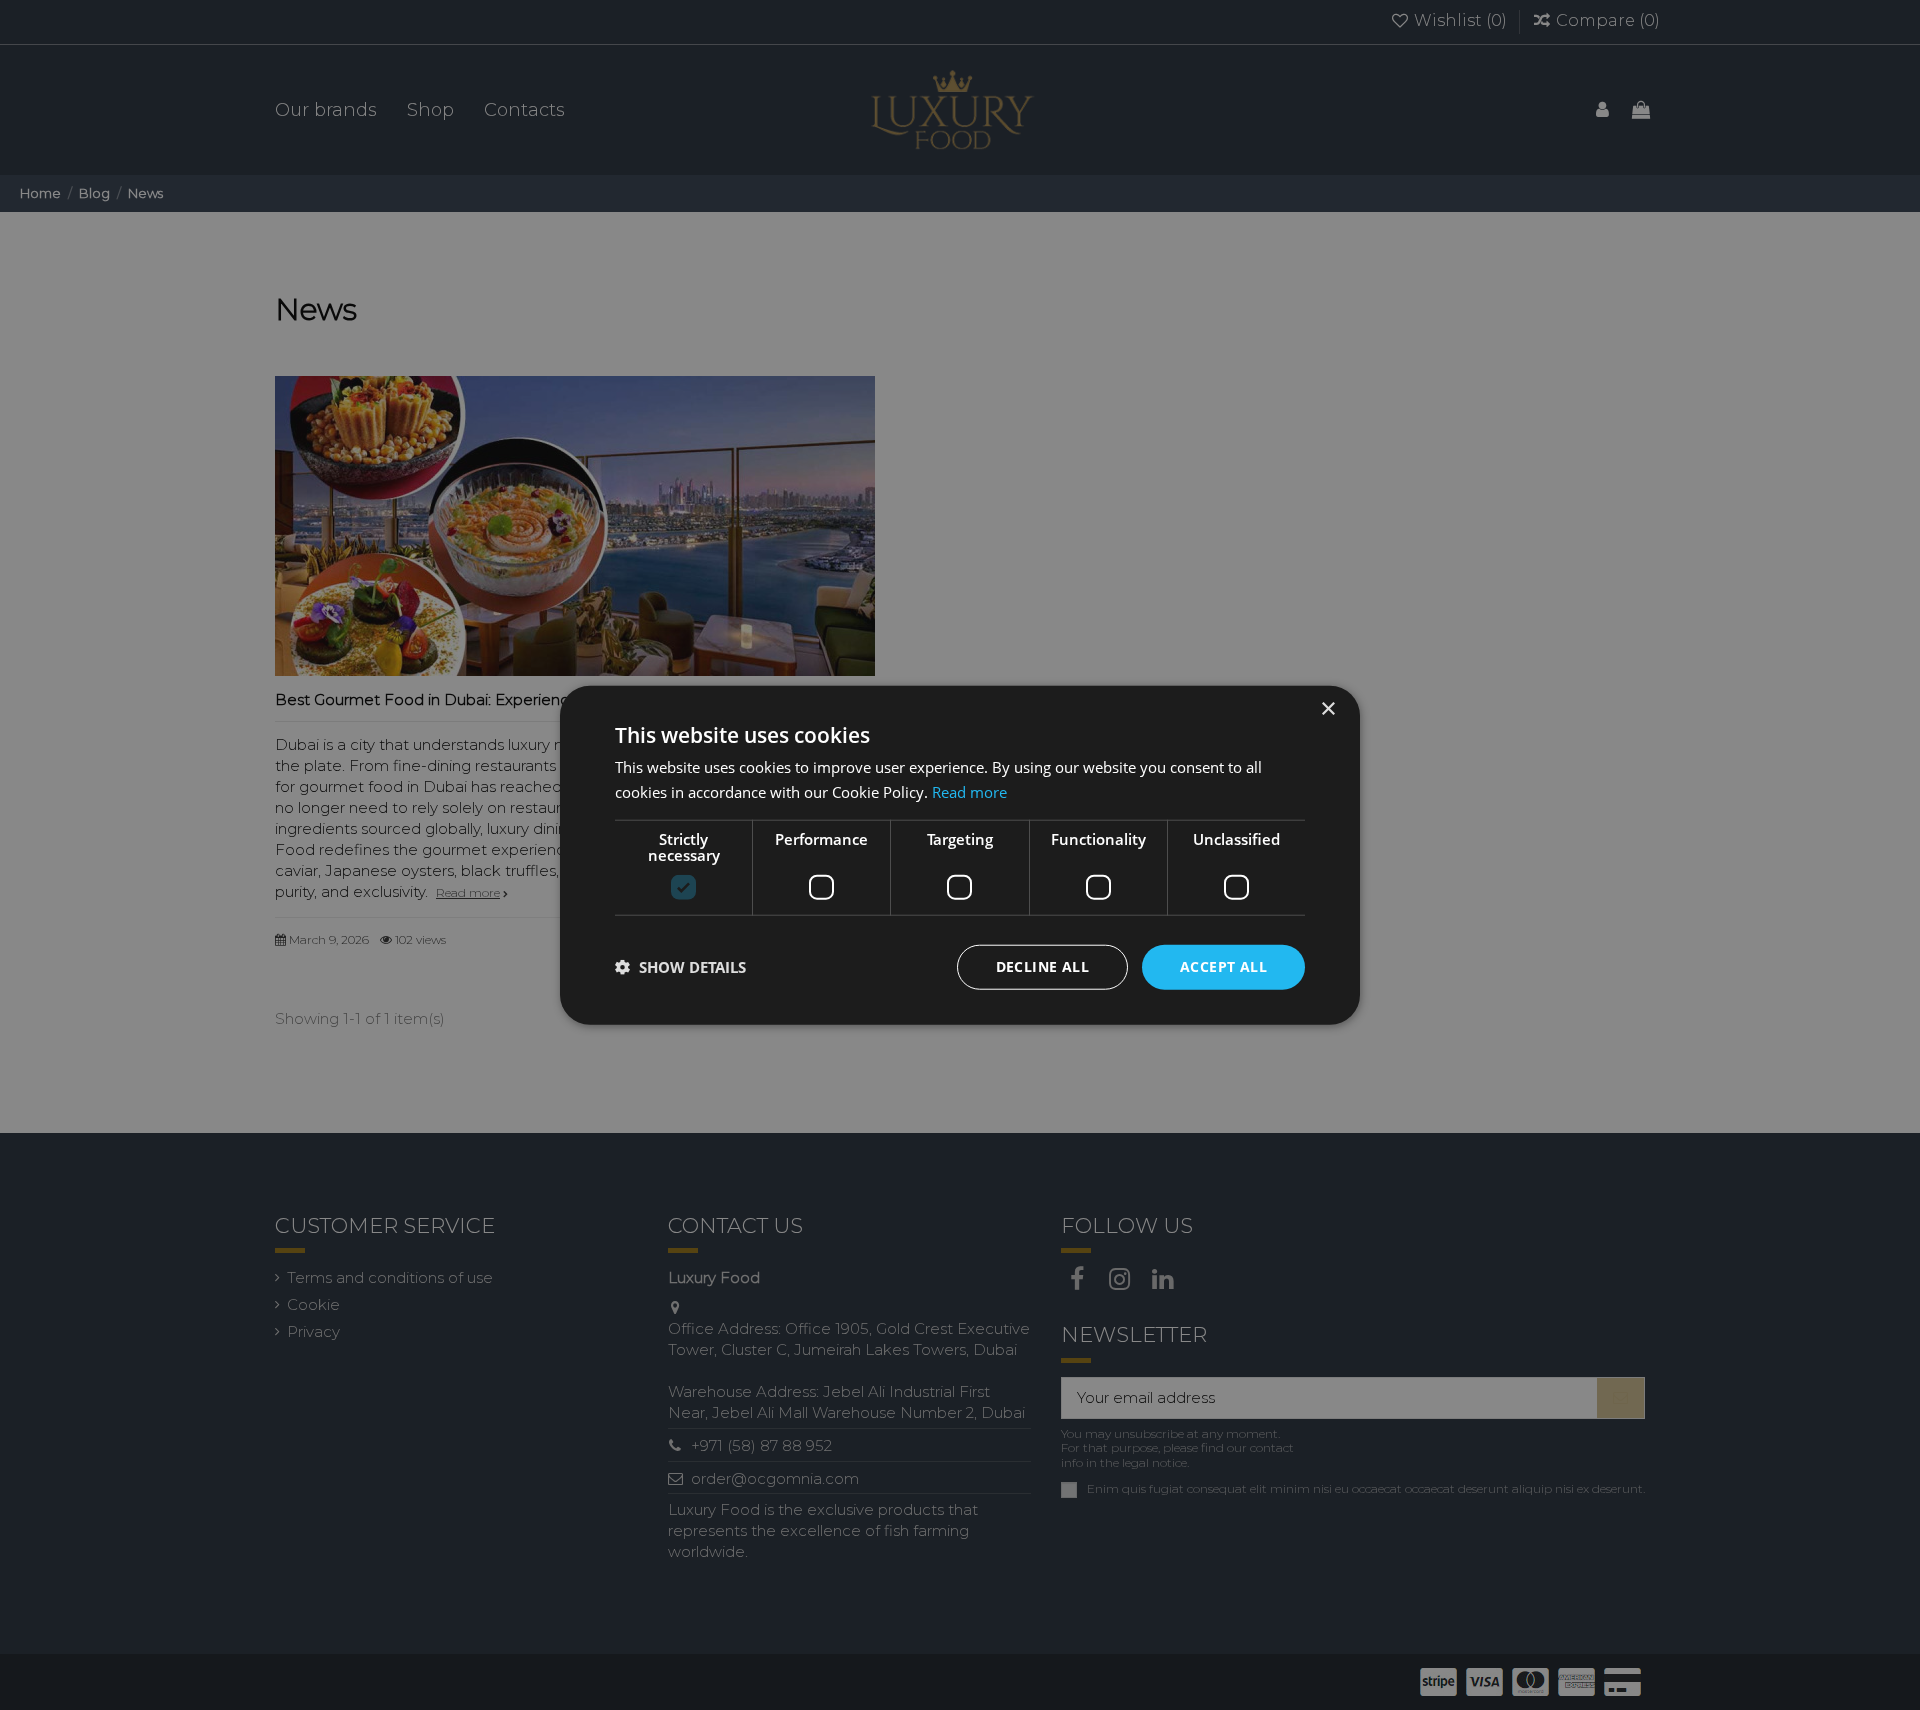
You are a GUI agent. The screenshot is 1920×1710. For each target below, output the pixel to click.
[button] (680, 967)
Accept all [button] (1223, 966)
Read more (969, 792)
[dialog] (960, 855)
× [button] (1327, 709)
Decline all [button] (1042, 966)
